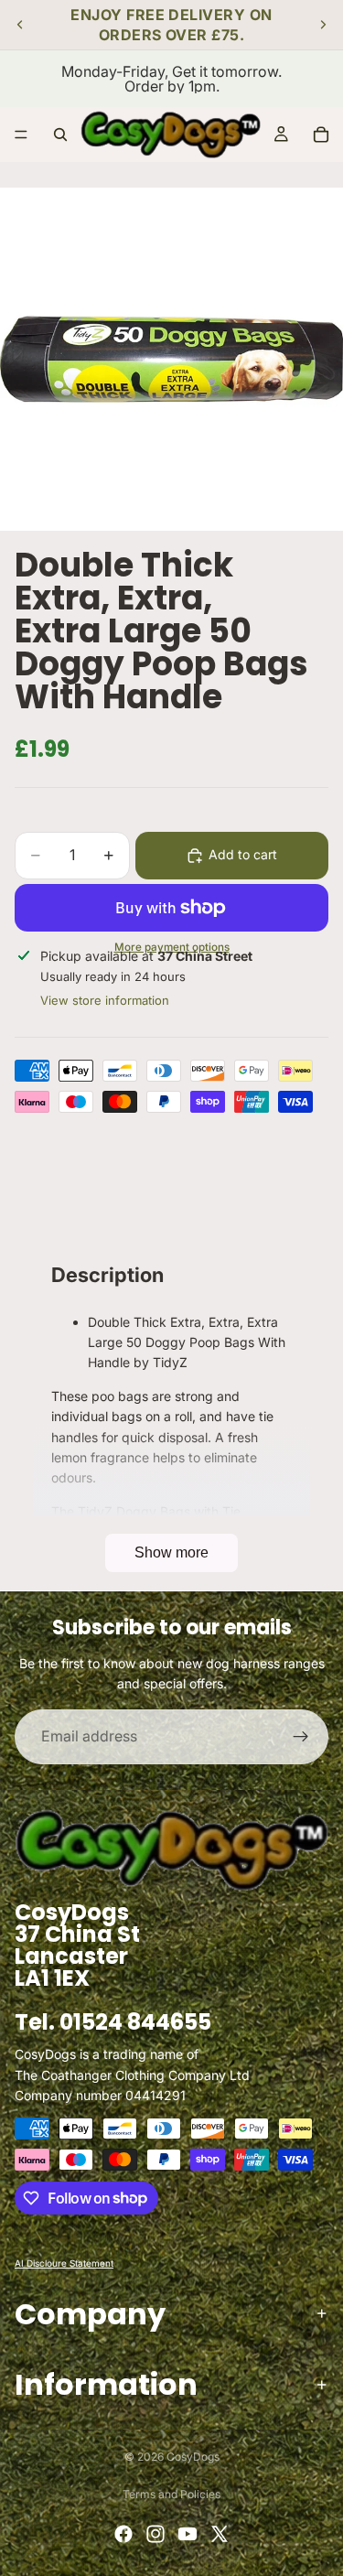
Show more (171, 1552)
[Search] (60, 135)
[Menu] (21, 135)
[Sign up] (301, 1737)
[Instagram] (155, 2534)
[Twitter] (220, 2534)
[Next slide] (323, 25)
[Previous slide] (20, 25)
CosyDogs (193, 2457)
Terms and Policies (171, 2494)
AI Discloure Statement (64, 2262)
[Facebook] (123, 2534)
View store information (105, 1000)
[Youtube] (188, 2534)
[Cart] (321, 135)
